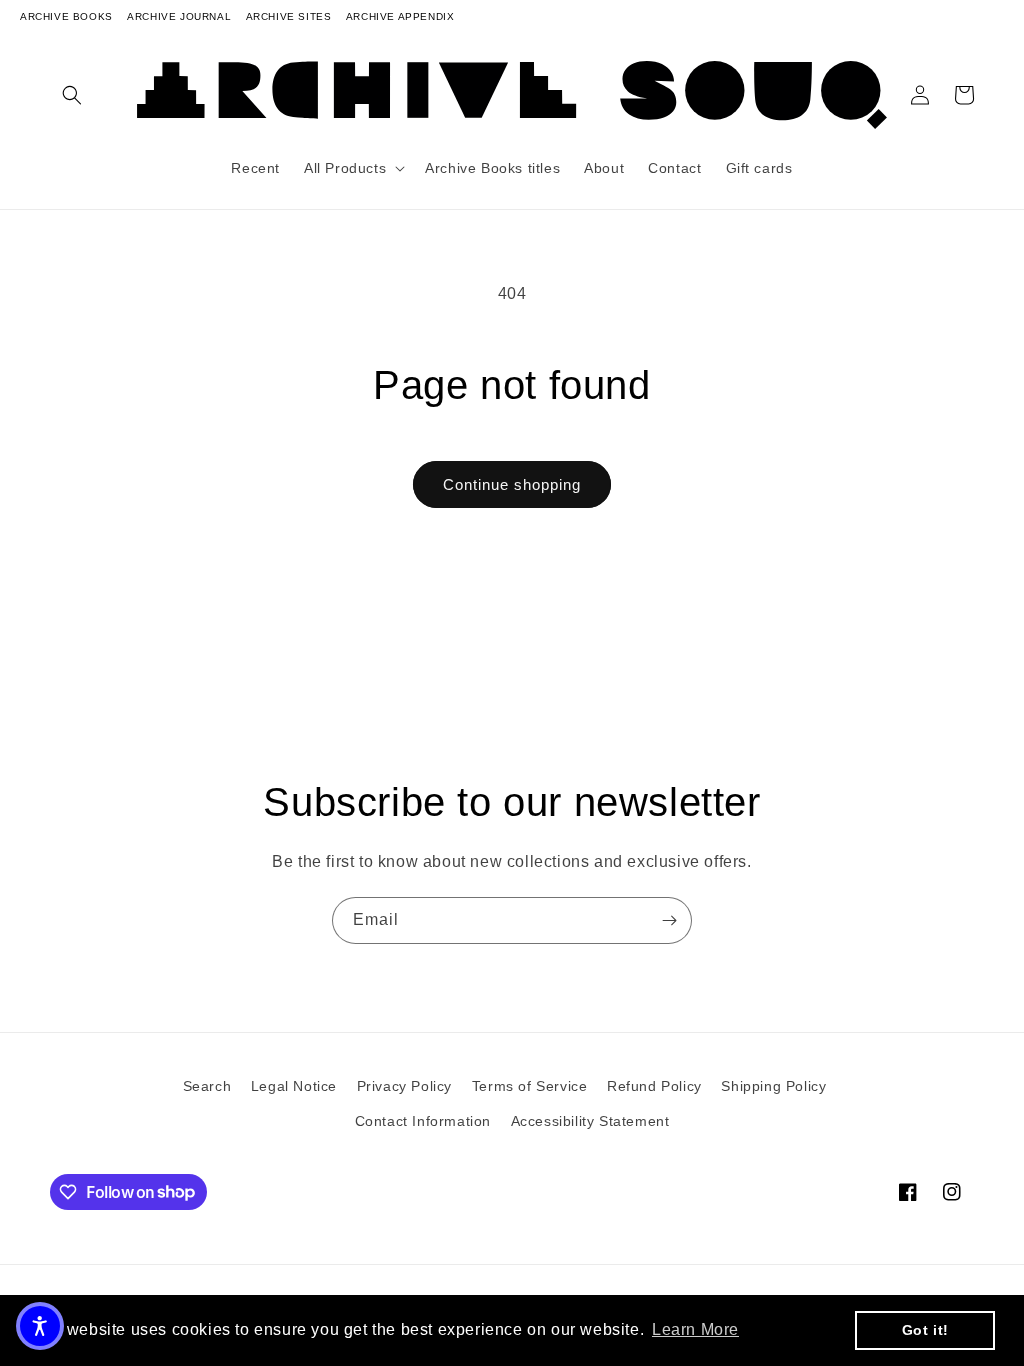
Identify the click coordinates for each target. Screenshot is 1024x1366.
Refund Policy (654, 1086)
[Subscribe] (669, 920)
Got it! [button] (925, 1330)
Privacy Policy (404, 1086)
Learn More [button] (695, 1329)
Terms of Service (530, 1086)
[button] (72, 95)
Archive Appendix (400, 16)
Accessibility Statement (590, 1121)
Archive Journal (179, 16)
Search (207, 1086)
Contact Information (423, 1121)
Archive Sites (289, 16)
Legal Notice (294, 1086)
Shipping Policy (773, 1086)
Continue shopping (512, 484)
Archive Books (66, 16)
